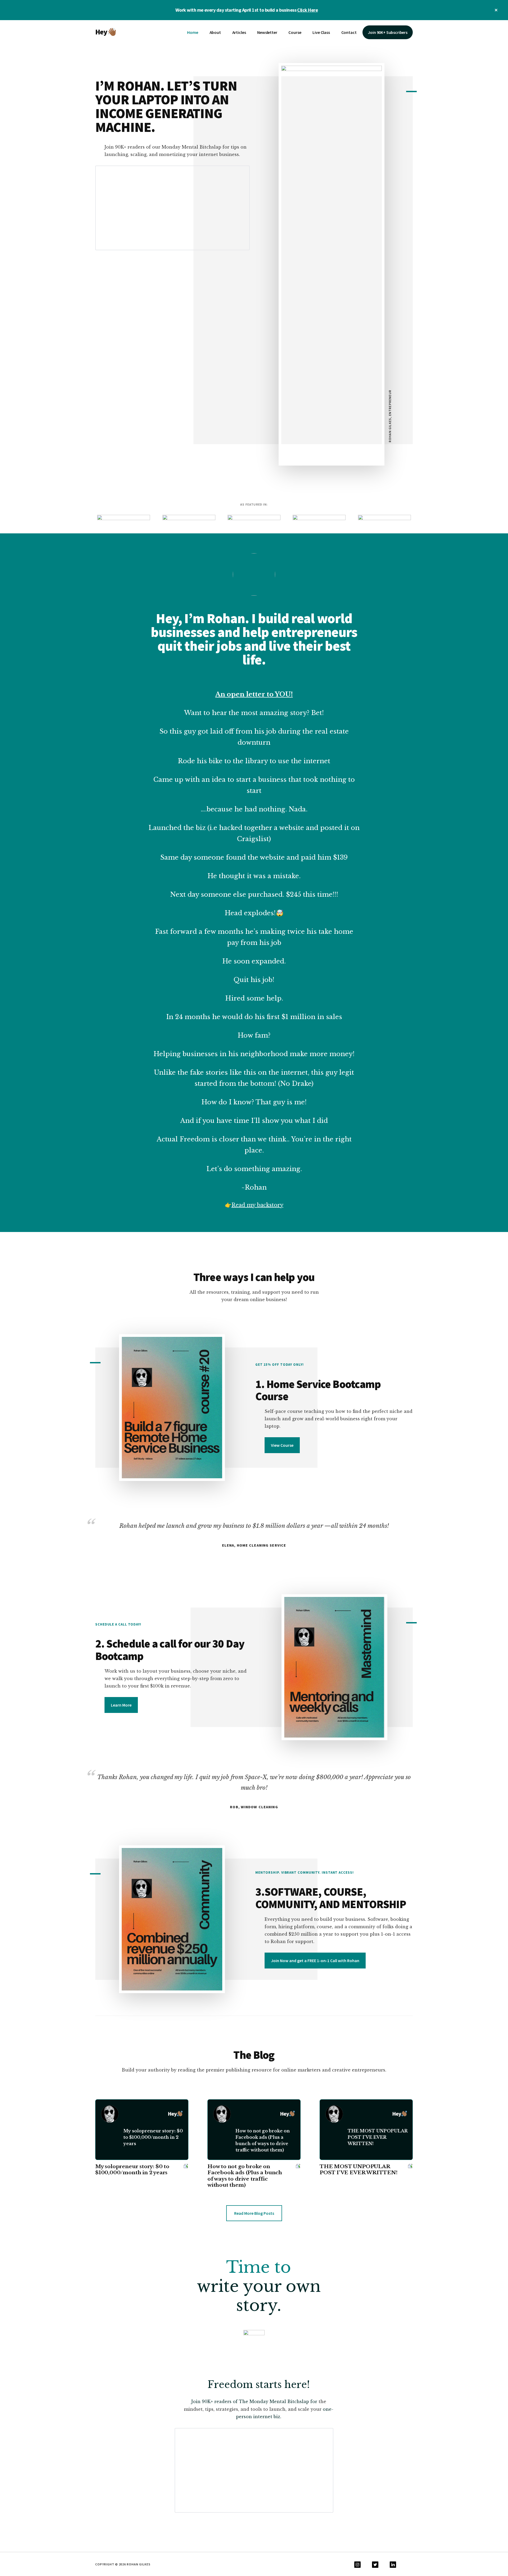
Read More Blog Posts (254, 2213)
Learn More (121, 1705)
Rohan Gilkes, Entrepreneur (390, 416)
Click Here (307, 10)
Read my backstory (257, 1205)
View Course (282, 1445)
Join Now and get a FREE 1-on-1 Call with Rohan (315, 1961)
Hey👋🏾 (106, 32)
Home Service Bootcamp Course (318, 1390)
